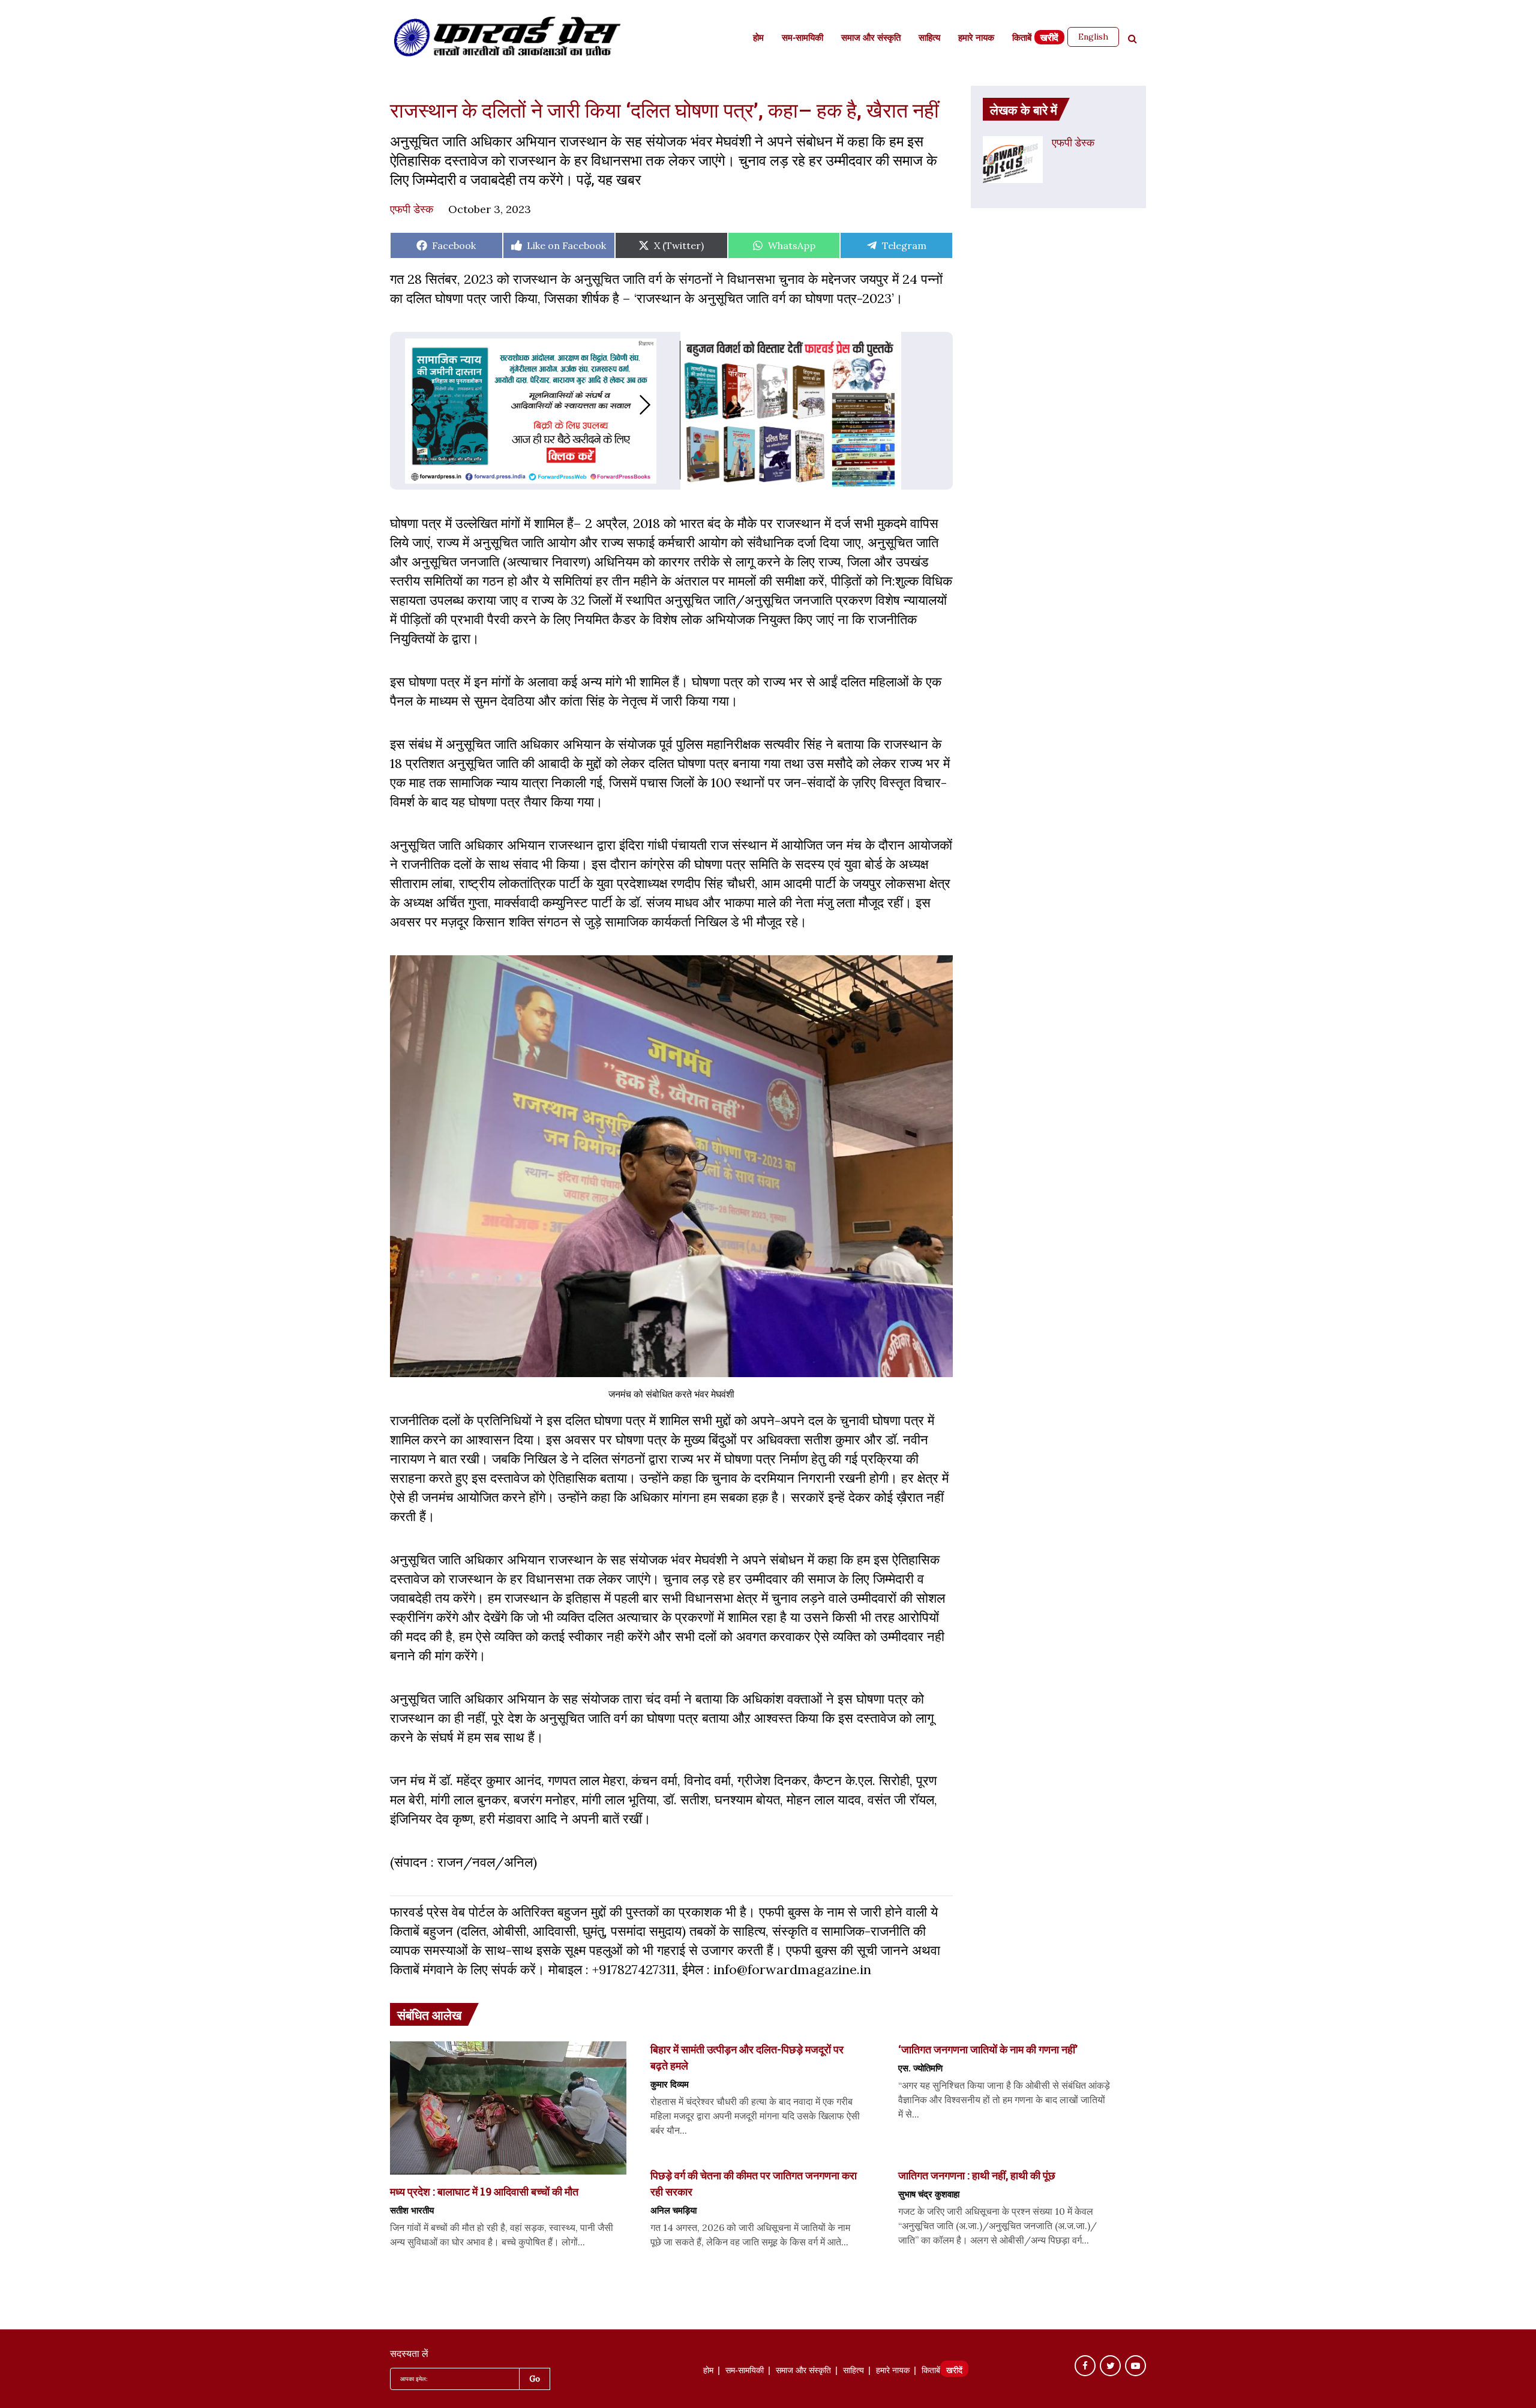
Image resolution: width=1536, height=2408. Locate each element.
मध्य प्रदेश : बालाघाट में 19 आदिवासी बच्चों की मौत (484, 2191)
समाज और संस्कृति (871, 39)
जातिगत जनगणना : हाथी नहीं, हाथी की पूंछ (977, 2175)
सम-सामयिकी (802, 39)
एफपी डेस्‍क (412, 209)
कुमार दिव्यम (670, 2084)
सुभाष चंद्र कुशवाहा (929, 2194)
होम (758, 39)
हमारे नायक (976, 39)
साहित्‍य (929, 39)
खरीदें (1049, 39)
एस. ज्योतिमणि (920, 2068)
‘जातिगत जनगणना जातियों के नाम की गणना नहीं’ (988, 2049)
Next (657, 405)
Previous (404, 405)
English (1093, 37)
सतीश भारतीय (412, 2210)
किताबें (1022, 39)
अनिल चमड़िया (673, 2210)
